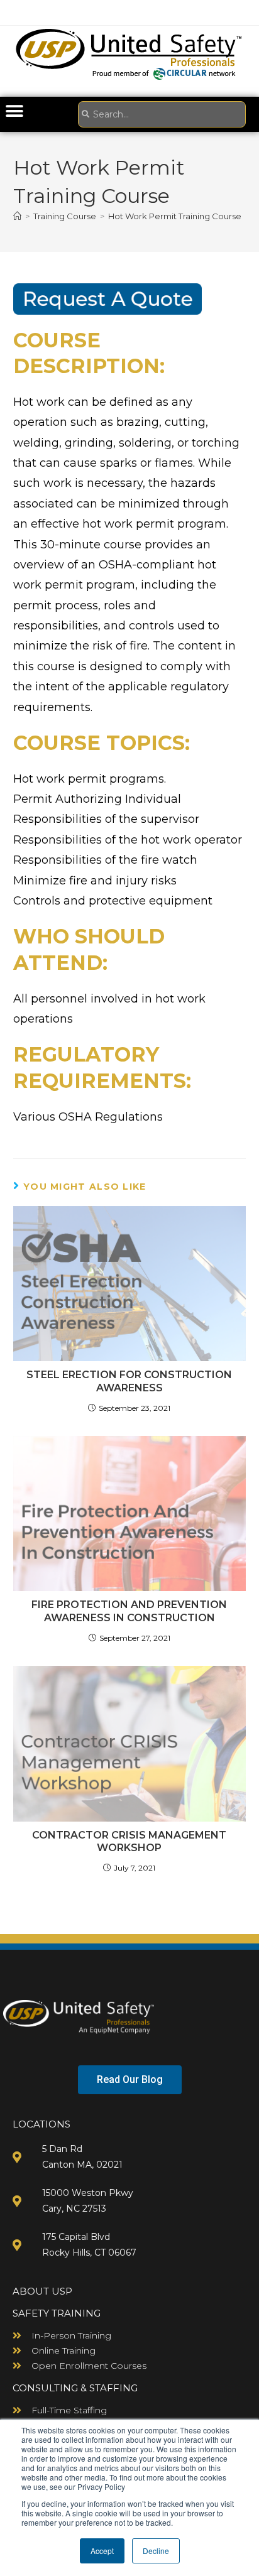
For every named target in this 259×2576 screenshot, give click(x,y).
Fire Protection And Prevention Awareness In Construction (129, 1611)
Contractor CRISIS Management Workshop (129, 1842)
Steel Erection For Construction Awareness (129, 1381)
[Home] (17, 216)
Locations (41, 2124)
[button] (14, 111)
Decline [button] (156, 2551)
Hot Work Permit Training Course (175, 216)
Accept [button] (102, 2551)
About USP (42, 2291)
